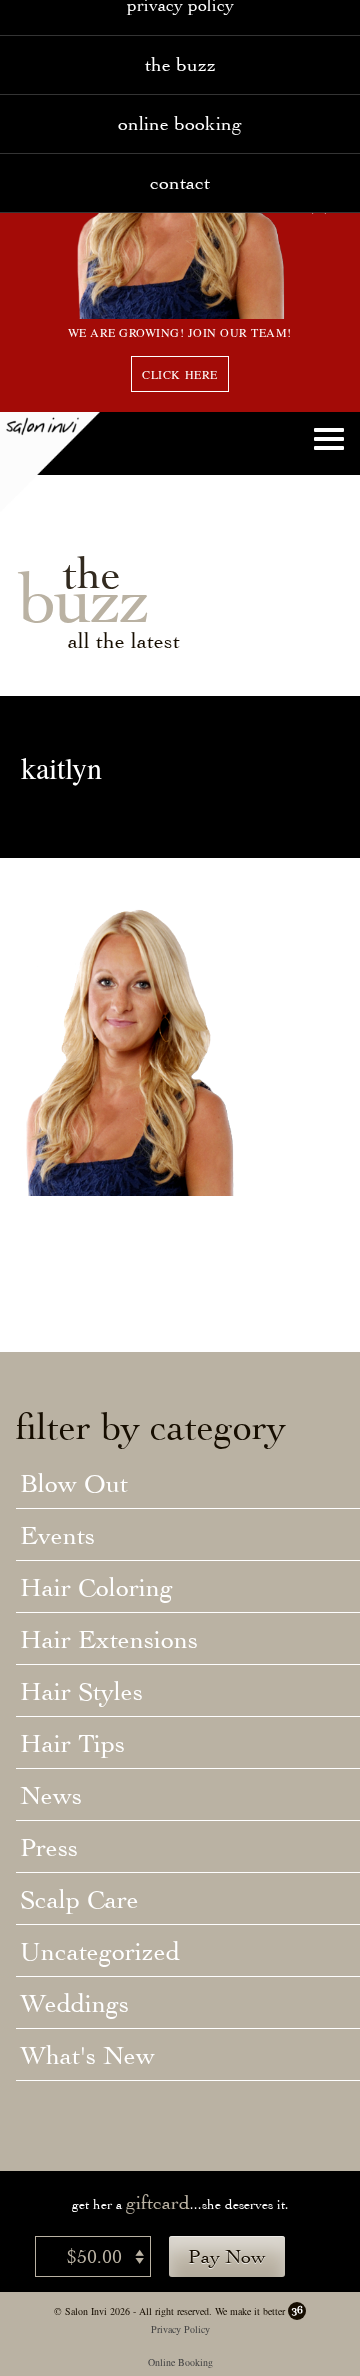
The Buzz (180, 64)
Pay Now (227, 2256)
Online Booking (180, 123)
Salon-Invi (50, 462)
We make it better (250, 2311)
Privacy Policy (180, 2329)
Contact (180, 182)
